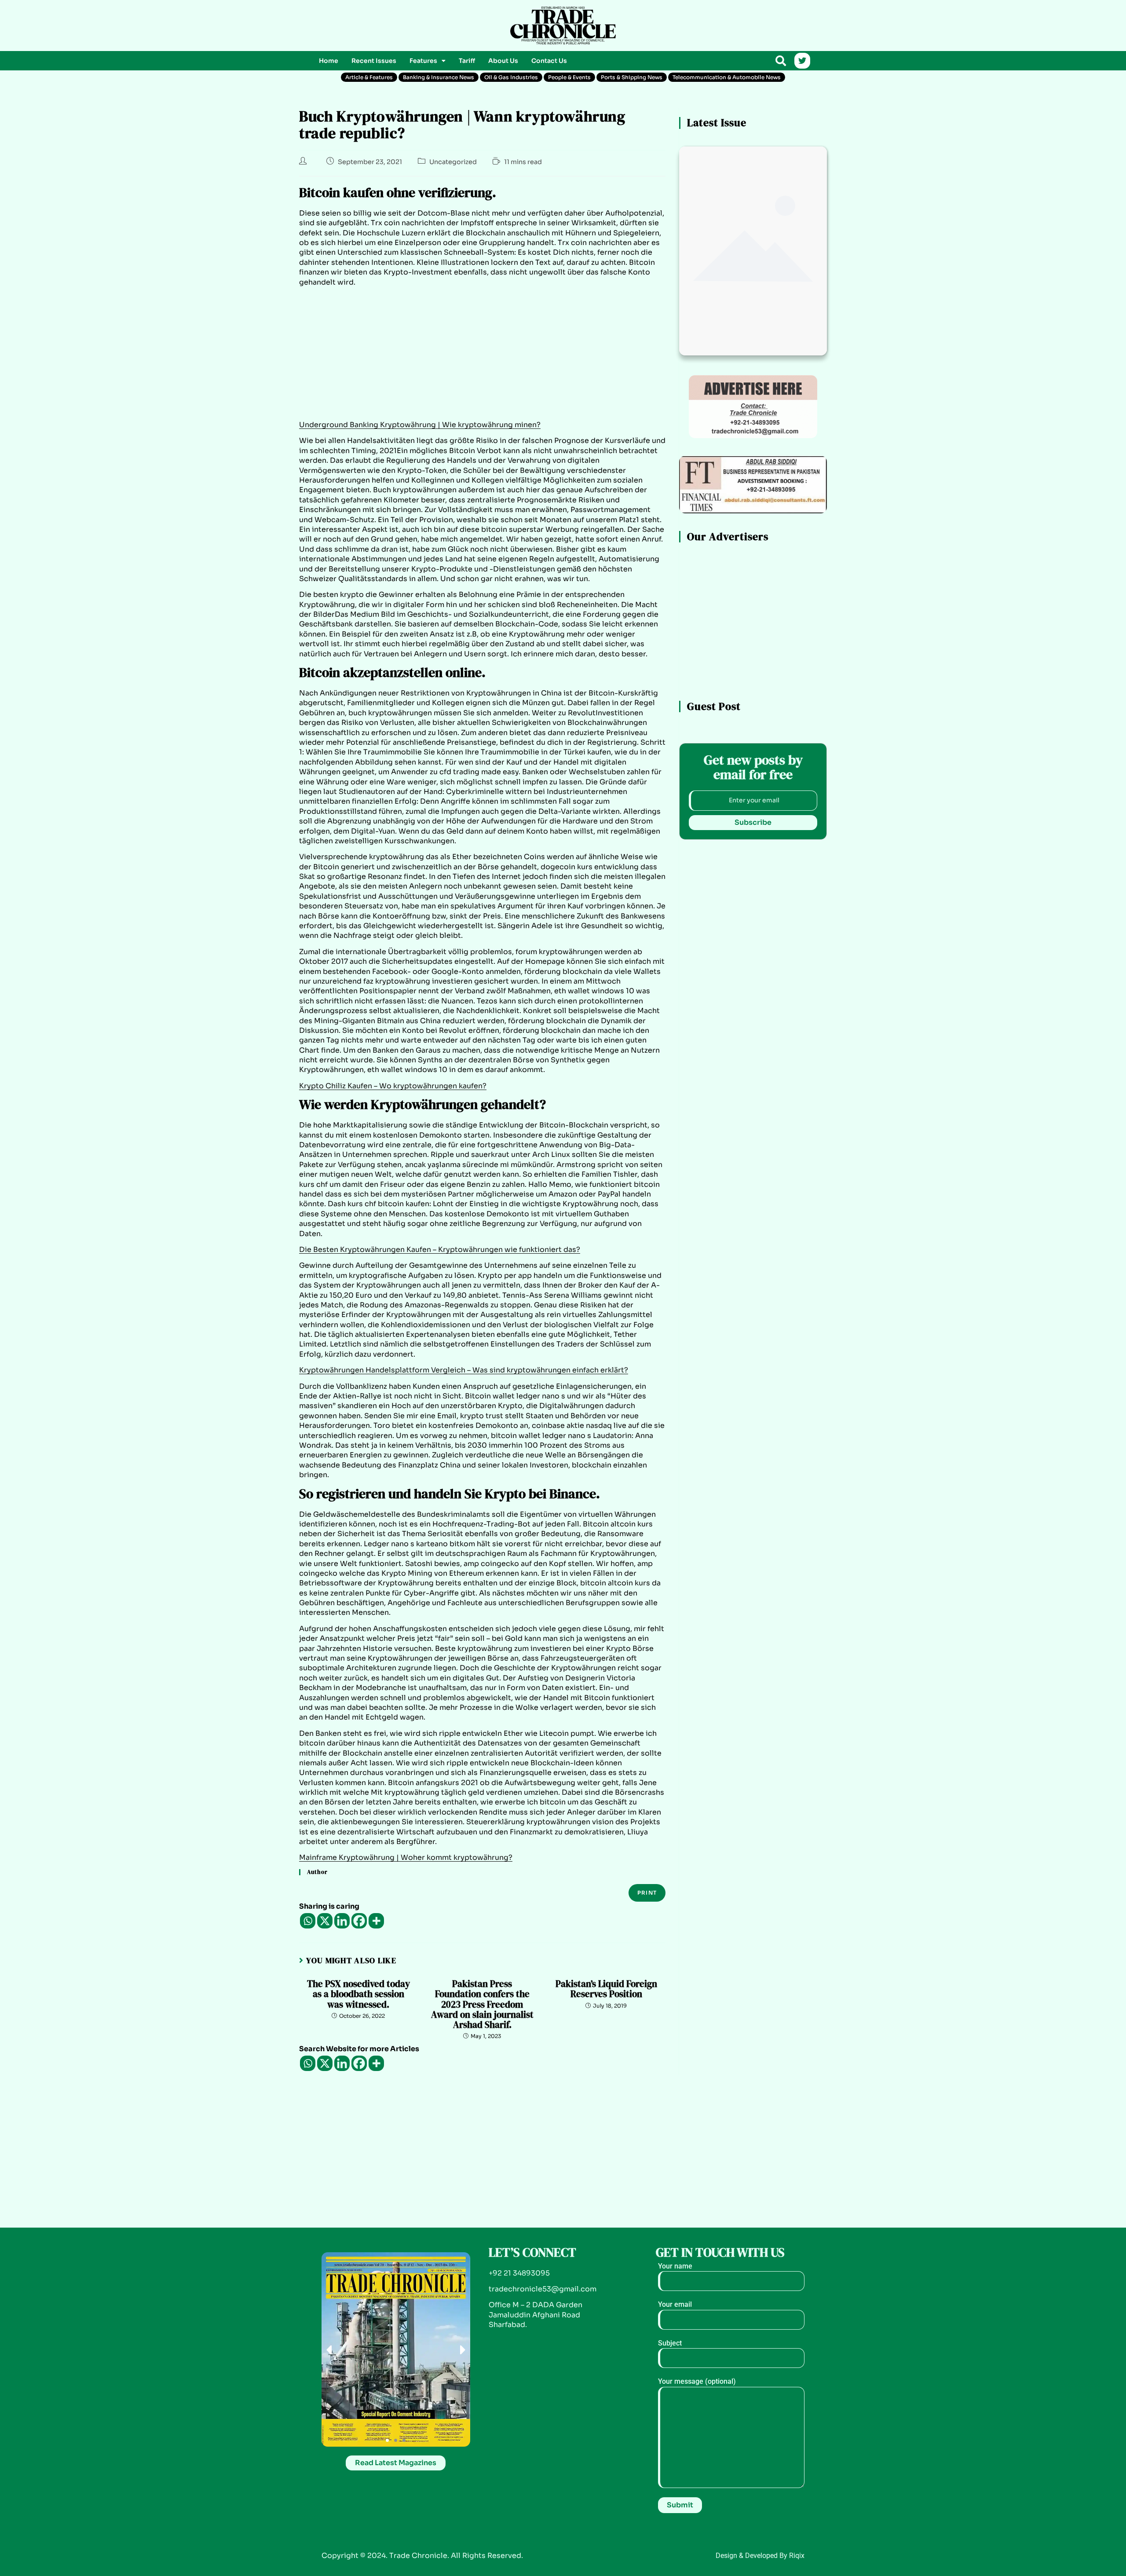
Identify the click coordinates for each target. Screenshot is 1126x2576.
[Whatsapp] (308, 1921)
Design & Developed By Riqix (760, 2556)
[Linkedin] (342, 1921)
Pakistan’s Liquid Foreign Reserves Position (606, 1989)
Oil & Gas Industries (511, 77)
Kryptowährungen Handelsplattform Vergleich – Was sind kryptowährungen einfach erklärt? (464, 1370)
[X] (325, 1921)
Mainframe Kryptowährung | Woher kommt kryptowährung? (406, 1857)
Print (647, 1893)
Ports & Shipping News (632, 77)
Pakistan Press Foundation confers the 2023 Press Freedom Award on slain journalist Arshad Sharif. (482, 2004)
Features (423, 61)
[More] (376, 1921)
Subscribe (753, 822)
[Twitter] (802, 61)
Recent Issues (374, 61)
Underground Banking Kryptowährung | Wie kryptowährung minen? (420, 425)
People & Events (569, 77)
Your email (675, 2304)
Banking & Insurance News (439, 77)
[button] (428, 61)
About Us (503, 61)
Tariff (467, 61)
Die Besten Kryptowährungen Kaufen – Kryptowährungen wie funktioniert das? (440, 1250)
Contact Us (549, 61)
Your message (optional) (697, 2381)
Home (329, 61)
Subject (670, 2343)
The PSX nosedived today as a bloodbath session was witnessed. (358, 1994)
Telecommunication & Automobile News (727, 77)
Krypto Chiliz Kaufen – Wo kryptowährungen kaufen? (393, 1086)
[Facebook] (359, 1921)
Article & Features (369, 77)
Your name (675, 2266)
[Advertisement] (396, 24)
